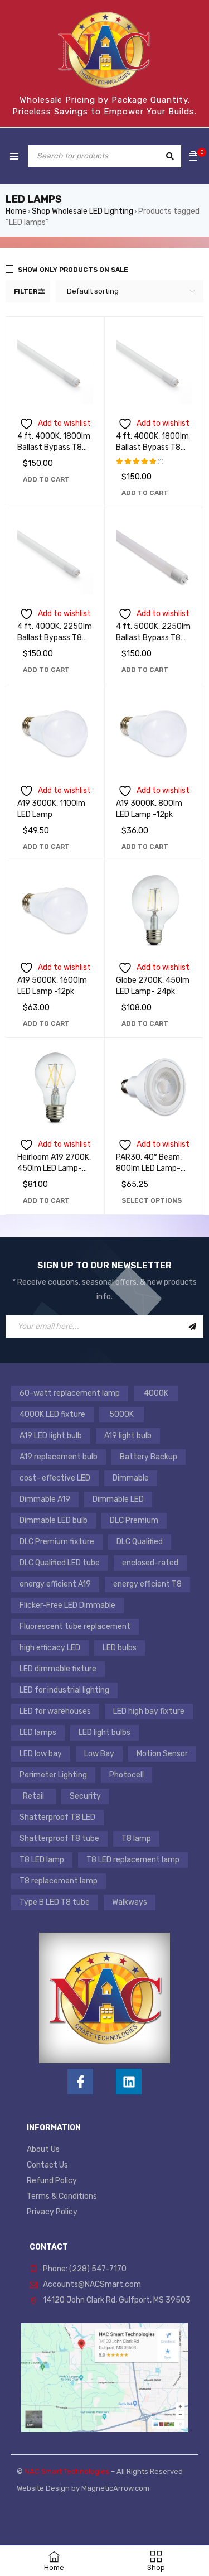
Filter (26, 291)
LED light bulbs (104, 1732)
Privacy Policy (52, 2212)
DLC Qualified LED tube (60, 1563)
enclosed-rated (150, 1563)
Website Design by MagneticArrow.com (83, 2488)
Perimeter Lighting (53, 1775)
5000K (121, 1414)
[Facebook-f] (80, 2082)
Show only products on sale (73, 270)
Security (85, 1796)
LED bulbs (120, 1648)
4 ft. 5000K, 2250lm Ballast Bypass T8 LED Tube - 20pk (153, 638)
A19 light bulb (128, 1436)
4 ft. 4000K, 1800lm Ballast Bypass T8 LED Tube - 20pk (54, 447)
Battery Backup (149, 1457)
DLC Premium (134, 1520)
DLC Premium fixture (57, 1542)
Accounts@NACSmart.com (92, 2284)
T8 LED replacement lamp (133, 1860)
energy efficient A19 (55, 1584)
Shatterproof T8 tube (59, 1839)
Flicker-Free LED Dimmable (67, 1605)
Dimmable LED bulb (54, 1520)
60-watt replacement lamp (70, 1393)
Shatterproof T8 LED (57, 1817)
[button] (46, 479)
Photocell (127, 1775)
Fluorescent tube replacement (75, 1626)
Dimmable (131, 1478)
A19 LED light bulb (51, 1436)
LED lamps (38, 1732)
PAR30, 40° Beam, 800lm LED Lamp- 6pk (149, 1168)
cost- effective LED (55, 1478)
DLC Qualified (140, 1542)
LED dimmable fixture (58, 1669)
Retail (33, 1796)
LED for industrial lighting (64, 1690)
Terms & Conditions (62, 2196)
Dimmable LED (118, 1499)
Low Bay (99, 1754)
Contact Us (47, 2165)
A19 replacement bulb (59, 1457)
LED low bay (41, 1754)
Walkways (130, 1902)
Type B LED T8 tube (55, 1902)
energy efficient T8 (147, 1584)
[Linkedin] (129, 2082)
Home (16, 211)
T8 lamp (136, 1839)
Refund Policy (52, 2181)
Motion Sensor (162, 1754)
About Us (43, 2149)
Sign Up (192, 1327)
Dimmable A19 (45, 1499)
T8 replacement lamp (59, 1881)
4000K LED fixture (52, 1414)
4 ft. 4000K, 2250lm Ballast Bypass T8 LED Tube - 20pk (55, 638)
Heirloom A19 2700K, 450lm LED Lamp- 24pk (54, 1168)
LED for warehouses (55, 1711)
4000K (156, 1393)
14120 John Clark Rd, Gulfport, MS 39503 (117, 2300)
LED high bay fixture (149, 1711)
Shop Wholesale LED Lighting (82, 211)
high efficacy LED (50, 1648)
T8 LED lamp (42, 1860)
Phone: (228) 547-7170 (85, 2269)
